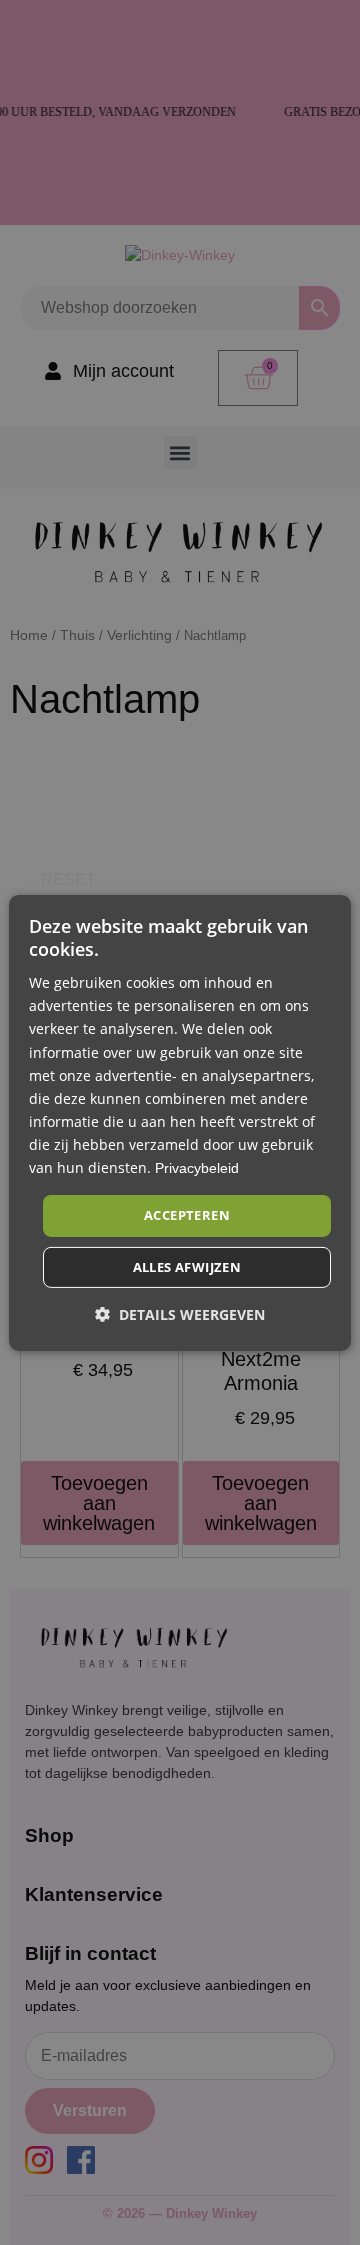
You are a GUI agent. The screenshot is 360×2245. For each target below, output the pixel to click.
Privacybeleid (197, 1168)
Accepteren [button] (187, 1215)
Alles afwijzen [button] (187, 1267)
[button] (180, 1314)
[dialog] (180, 1122)
